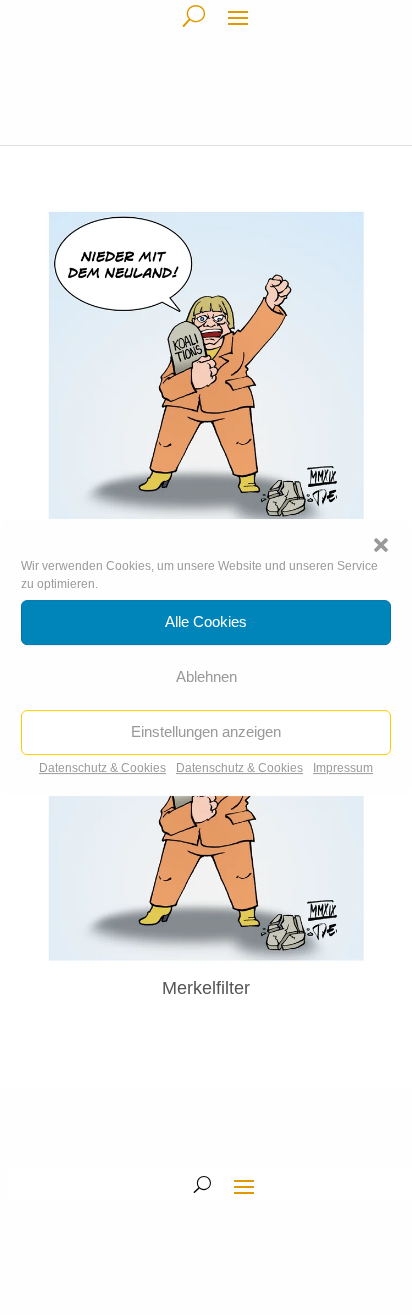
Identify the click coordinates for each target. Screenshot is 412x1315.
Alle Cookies (206, 621)
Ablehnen (206, 676)
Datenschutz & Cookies (102, 768)
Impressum (343, 768)
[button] (381, 545)
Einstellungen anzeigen (206, 731)
